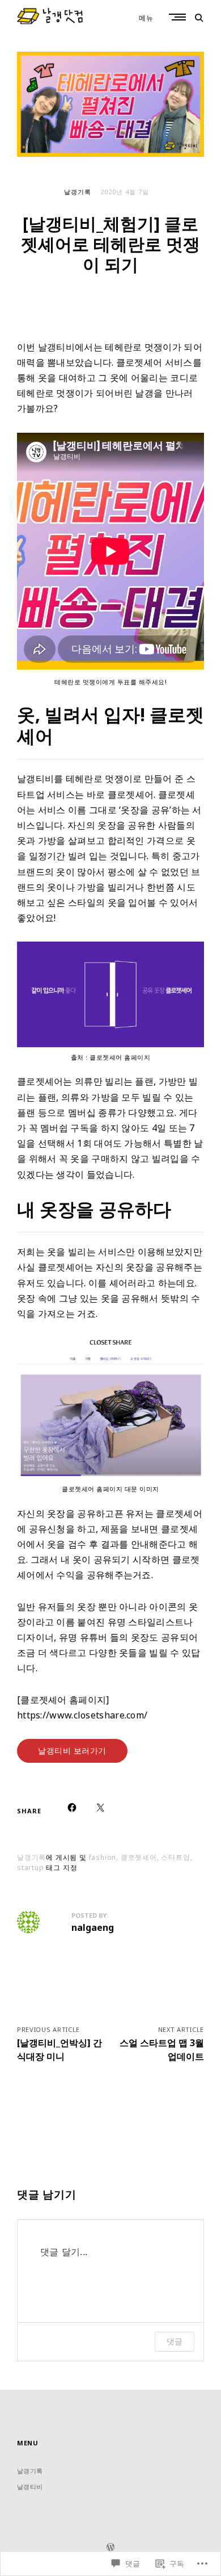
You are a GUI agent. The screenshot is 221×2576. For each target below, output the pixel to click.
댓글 (175, 2341)
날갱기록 (78, 192)
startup (31, 1868)
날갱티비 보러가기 (72, 1751)
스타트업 (175, 1857)
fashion (103, 1857)
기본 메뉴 (178, 17)
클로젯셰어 (131, 794)
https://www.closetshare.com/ (82, 1715)
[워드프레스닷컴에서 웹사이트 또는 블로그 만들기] (110, 2548)
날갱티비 (30, 2487)
